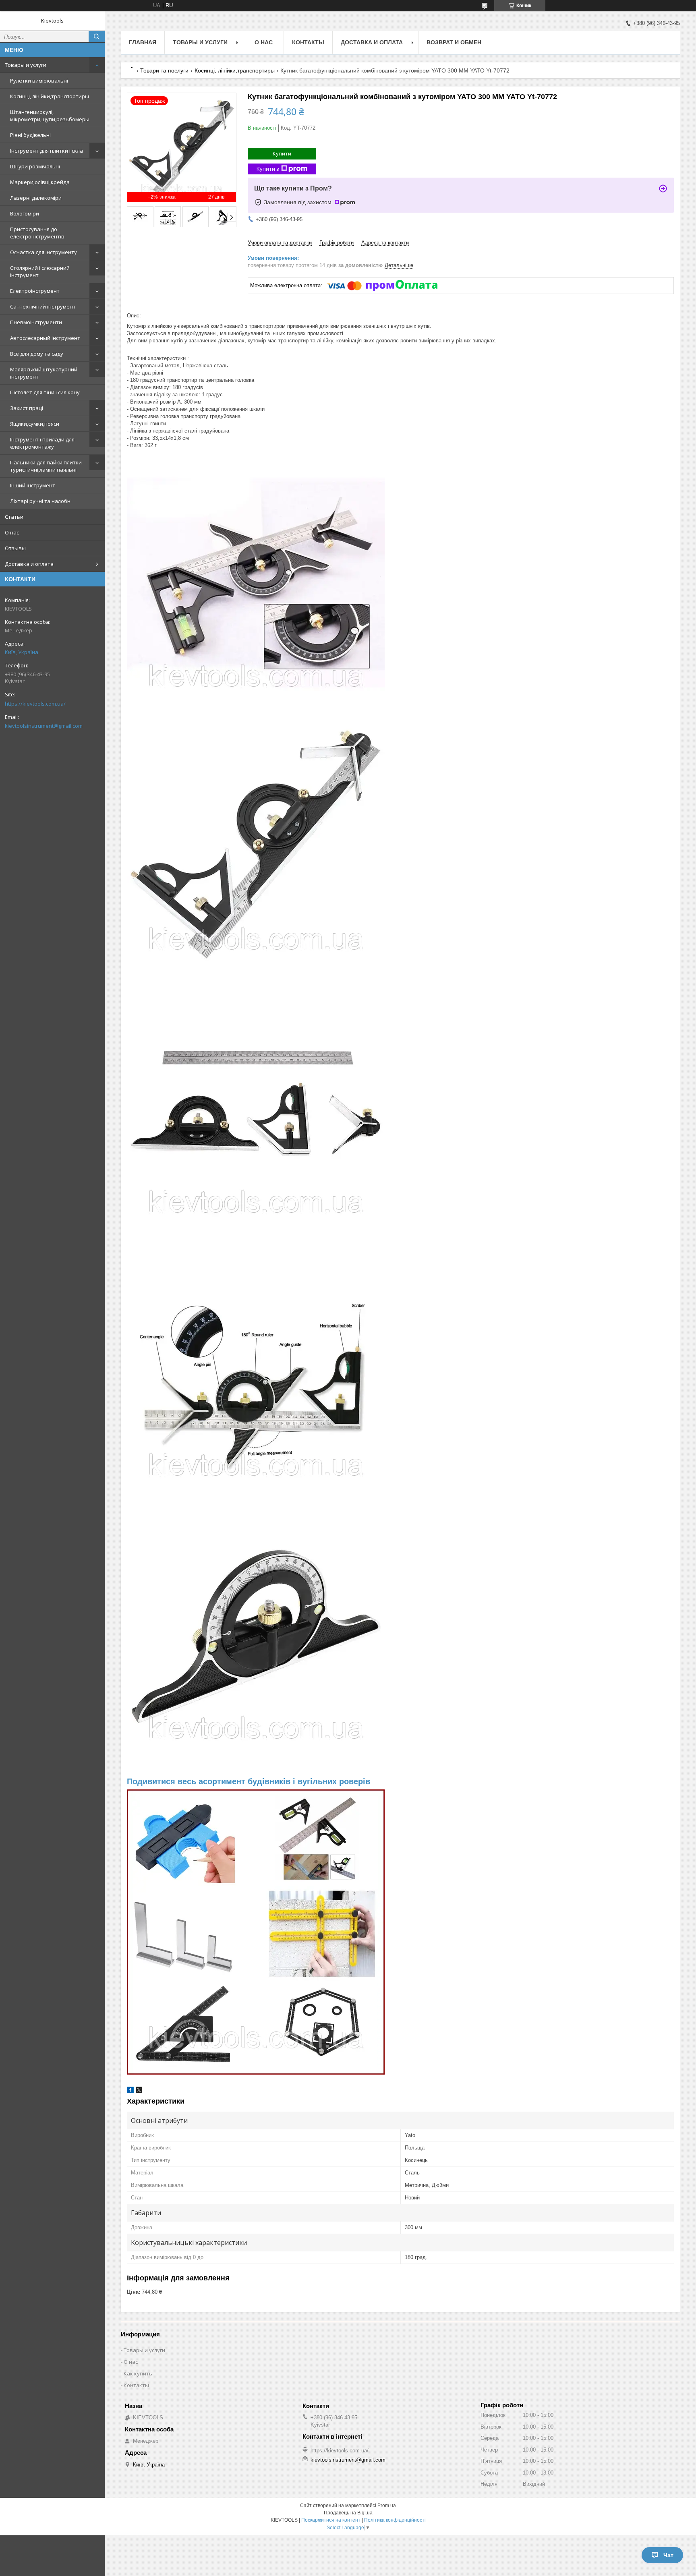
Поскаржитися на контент (331, 2520)
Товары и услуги (26, 65)
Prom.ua (387, 2506)
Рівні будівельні (30, 135)
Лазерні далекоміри (36, 198)
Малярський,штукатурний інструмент (44, 373)
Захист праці (27, 408)
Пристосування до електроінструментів (37, 233)
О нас (12, 532)
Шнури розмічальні (35, 166)
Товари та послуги (164, 70)
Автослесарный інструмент (45, 338)
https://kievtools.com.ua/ (35, 704)
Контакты (308, 42)
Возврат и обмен (454, 42)
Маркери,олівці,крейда (40, 182)
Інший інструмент (33, 485)
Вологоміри (25, 213)
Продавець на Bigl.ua (348, 2513)
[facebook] (130, 2091)
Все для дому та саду (37, 354)
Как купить (138, 2373)
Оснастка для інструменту (43, 252)
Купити (282, 153)
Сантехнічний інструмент (43, 306)
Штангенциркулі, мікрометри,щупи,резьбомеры (50, 116)
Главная (143, 42)
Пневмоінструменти (36, 322)
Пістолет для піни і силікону (45, 392)
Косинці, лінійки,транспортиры (50, 96)
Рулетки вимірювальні (39, 81)
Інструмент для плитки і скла (47, 151)
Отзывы (15, 548)
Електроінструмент (35, 291)
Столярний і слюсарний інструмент (40, 271)
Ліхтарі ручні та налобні (41, 501)
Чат (668, 2555)
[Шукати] (97, 37)
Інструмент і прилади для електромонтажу (42, 443)
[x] (139, 2091)
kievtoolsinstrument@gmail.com (44, 726)
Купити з (268, 169)
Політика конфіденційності (395, 2520)
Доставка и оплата (29, 564)
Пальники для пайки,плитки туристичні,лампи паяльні (46, 466)
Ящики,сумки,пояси (35, 424)
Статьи (14, 517)
